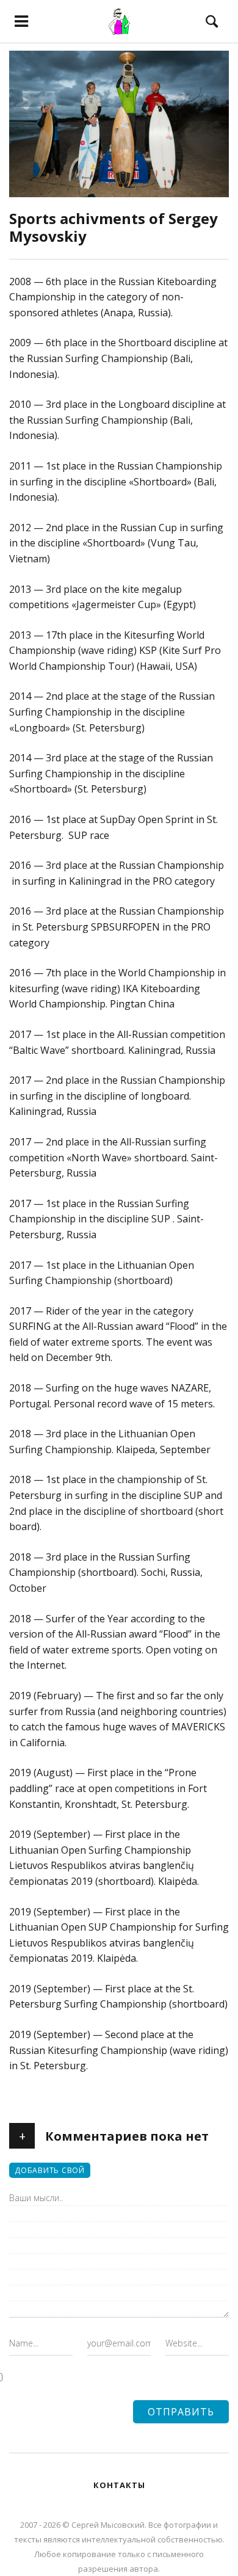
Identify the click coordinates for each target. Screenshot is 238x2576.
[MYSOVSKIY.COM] (119, 21)
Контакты (119, 2485)
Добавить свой (50, 2170)
